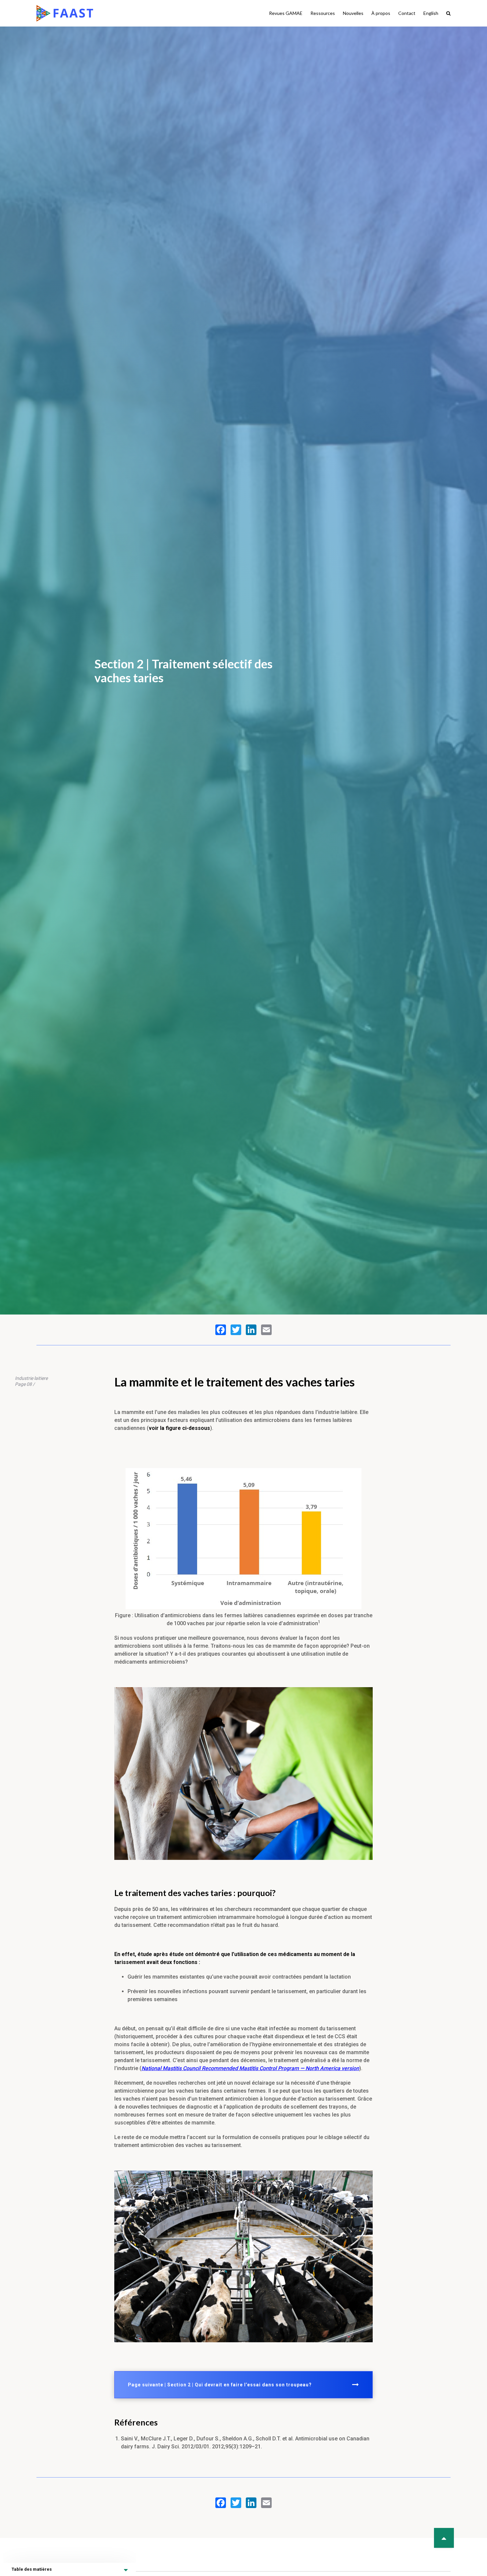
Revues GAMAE (286, 13)
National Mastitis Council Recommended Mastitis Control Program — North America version (250, 2068)
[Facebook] (221, 1330)
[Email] (266, 1330)
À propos (381, 13)
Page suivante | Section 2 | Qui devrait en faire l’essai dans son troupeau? (220, 2385)
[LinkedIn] (251, 1330)
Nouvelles (353, 13)
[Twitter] (236, 1330)
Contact (407, 13)
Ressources (323, 13)
